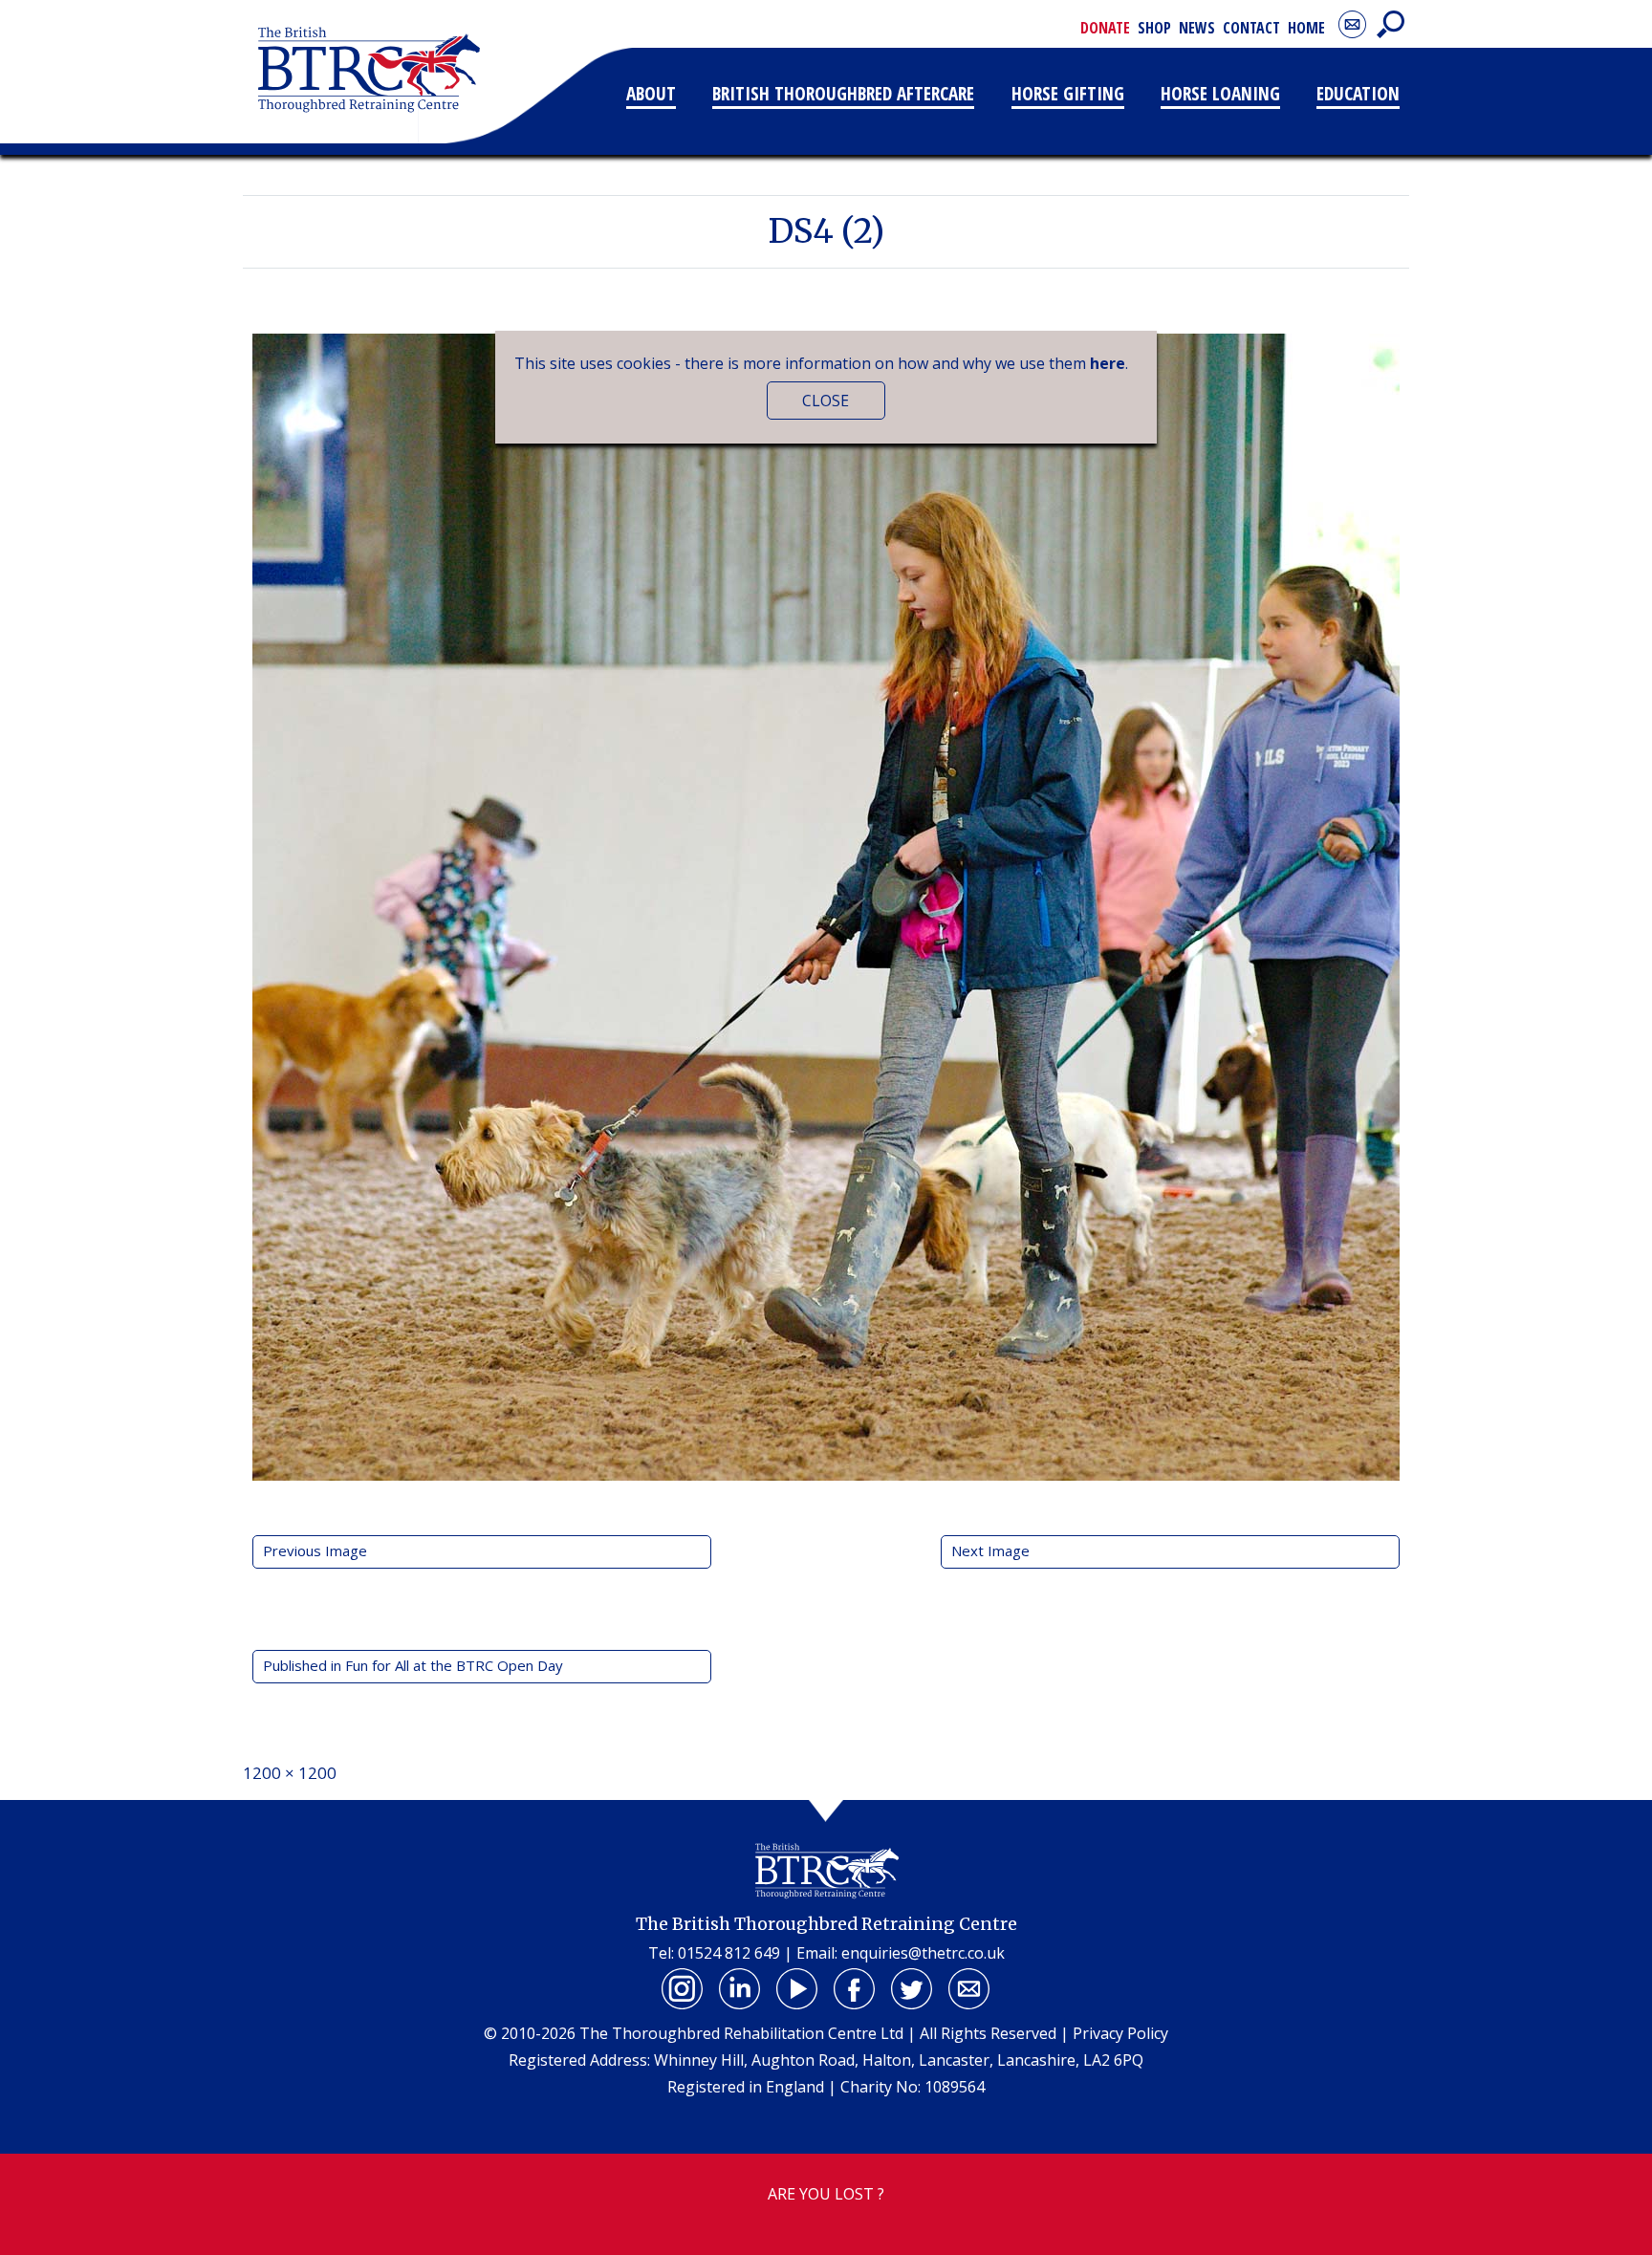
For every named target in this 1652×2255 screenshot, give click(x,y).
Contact (1251, 28)
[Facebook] (855, 1989)
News (1197, 28)
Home (1306, 28)
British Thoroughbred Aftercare (843, 93)
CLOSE (826, 401)
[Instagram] (683, 1989)
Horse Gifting (1068, 93)
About (651, 93)
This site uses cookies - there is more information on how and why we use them (820, 363)
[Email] (969, 1989)
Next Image (990, 1550)
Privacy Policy (1120, 2033)
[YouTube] (797, 1989)
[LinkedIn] (740, 1989)
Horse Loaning (1220, 93)
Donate (1105, 28)
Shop (1154, 28)
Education (1358, 93)
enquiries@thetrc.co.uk (923, 1953)
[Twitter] (912, 1989)
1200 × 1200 (290, 1773)
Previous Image (315, 1550)
